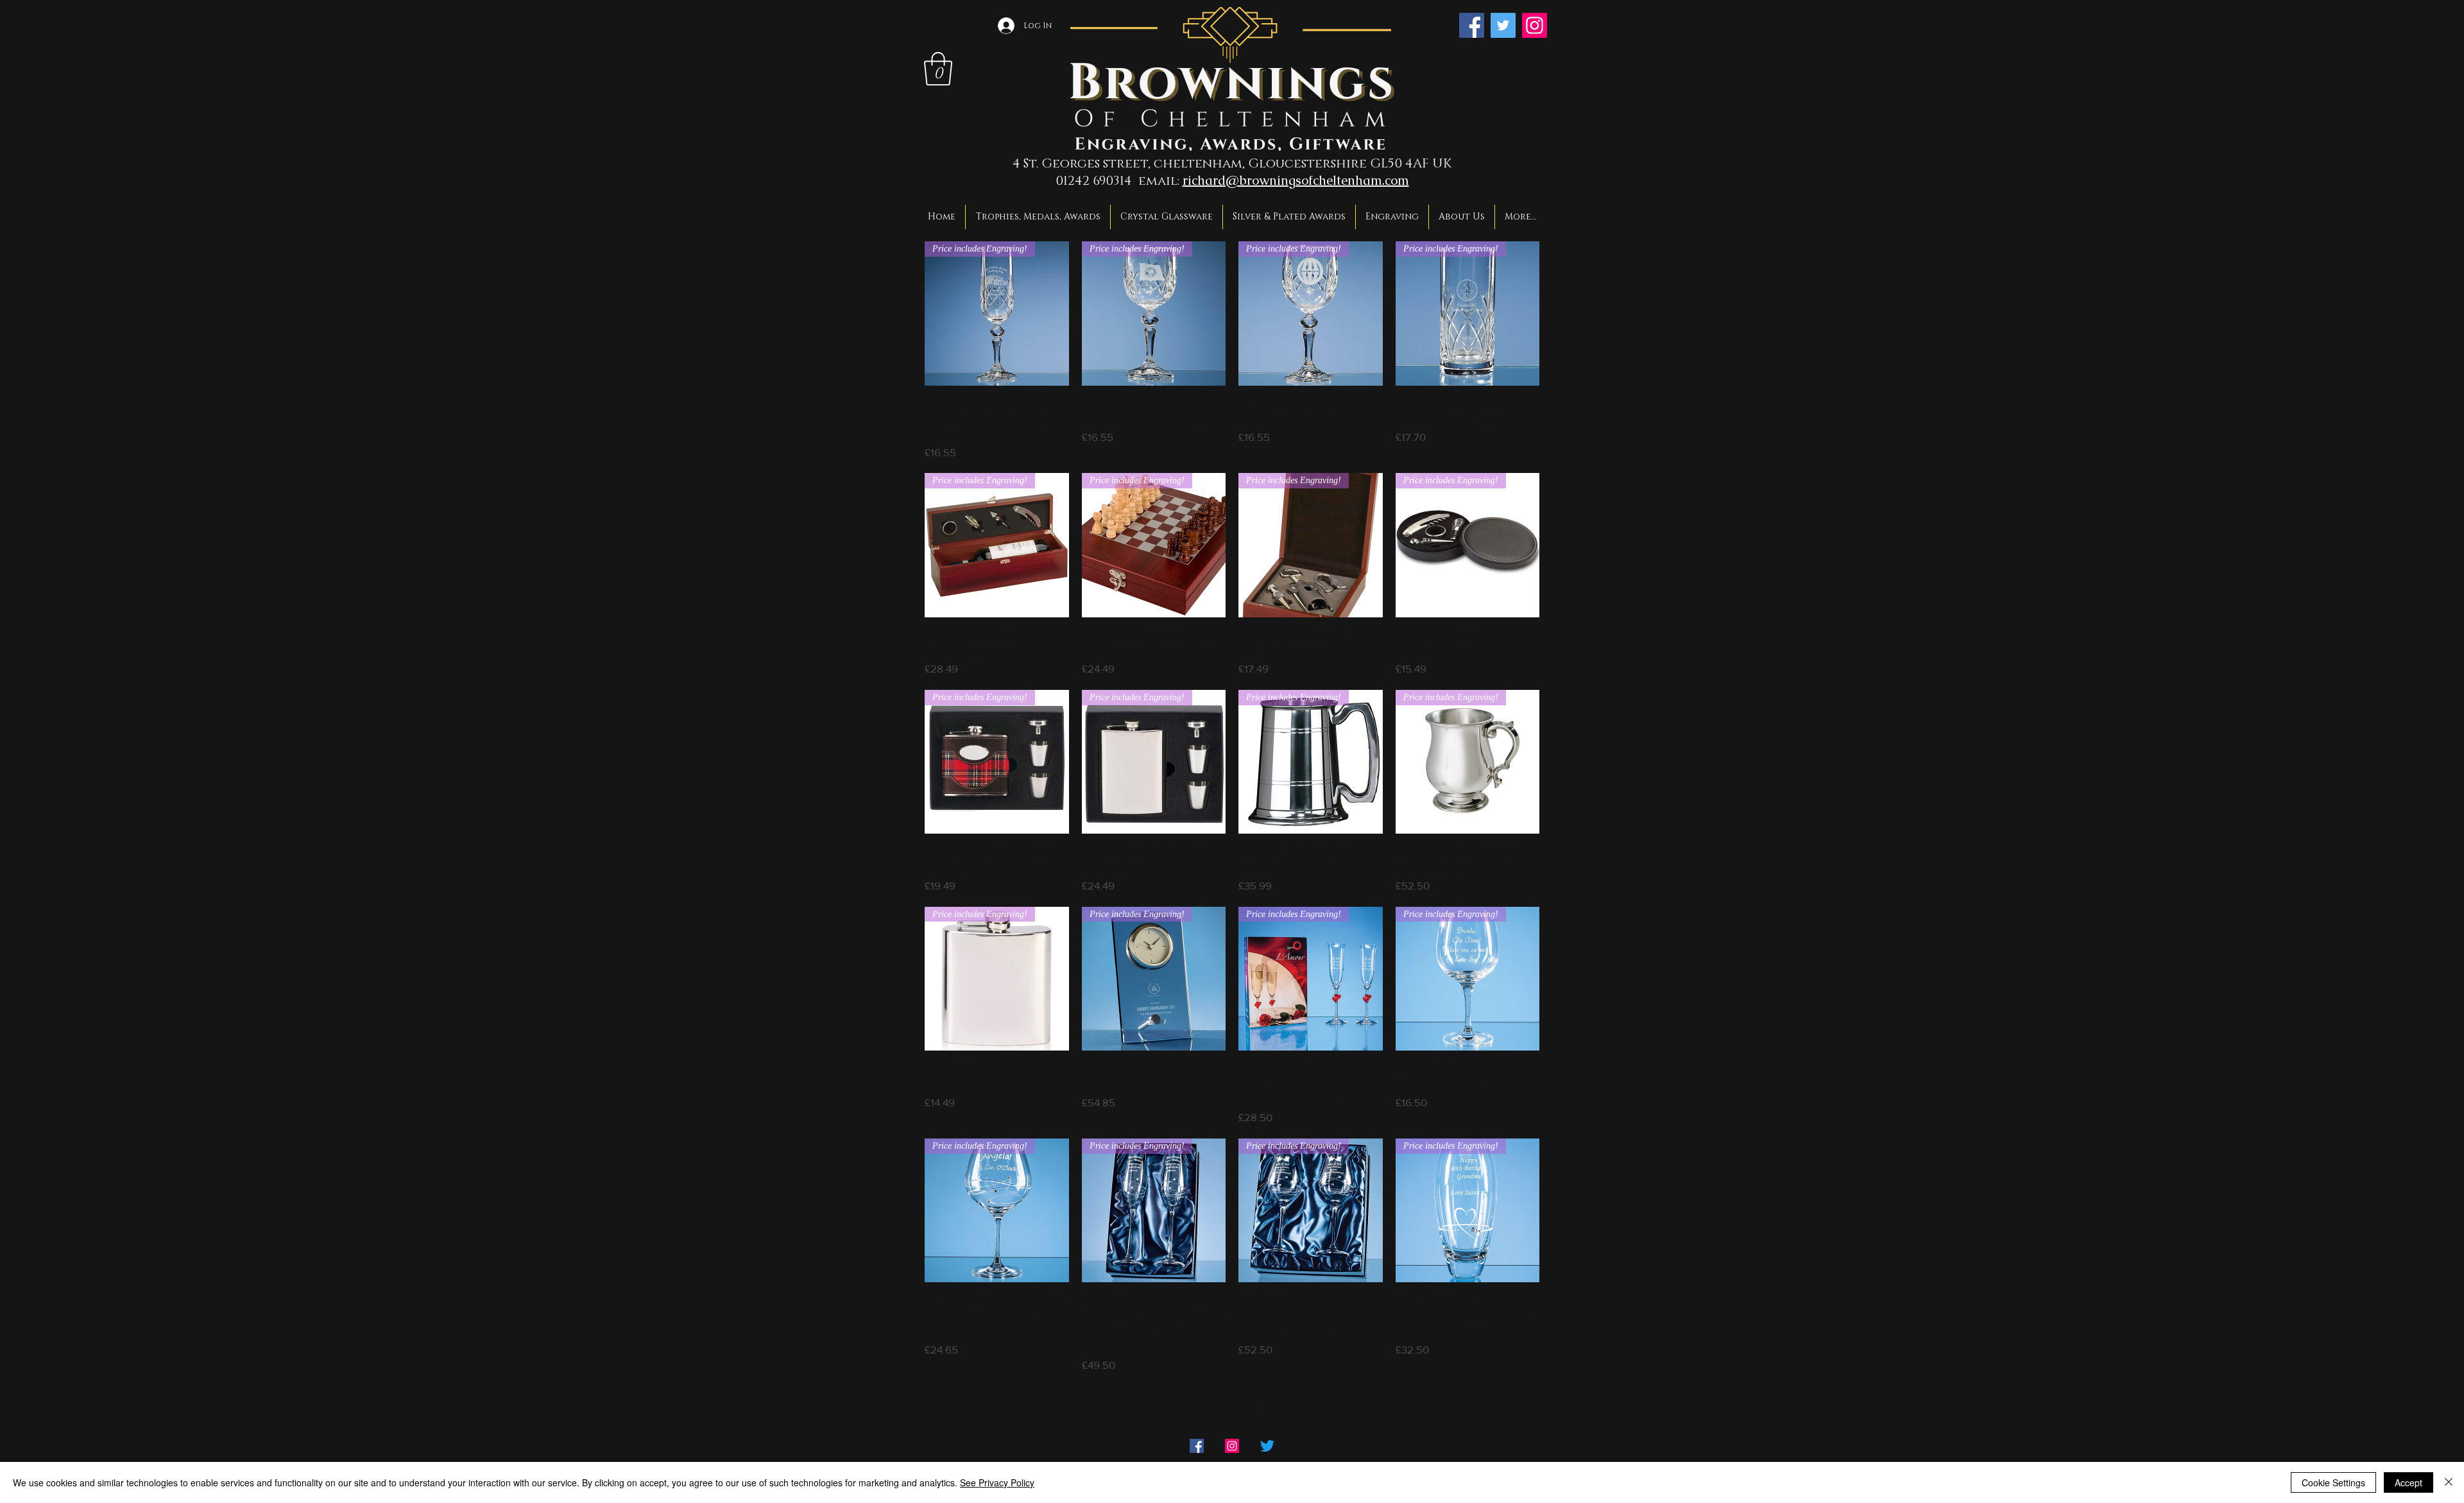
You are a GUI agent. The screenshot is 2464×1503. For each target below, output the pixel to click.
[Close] (2449, 1482)
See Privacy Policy (997, 1482)
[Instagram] (1535, 25)
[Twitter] (1503, 25)
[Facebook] (1472, 25)
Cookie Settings (2333, 1482)
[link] (938, 69)
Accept (2408, 1482)
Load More (1232, 1409)
